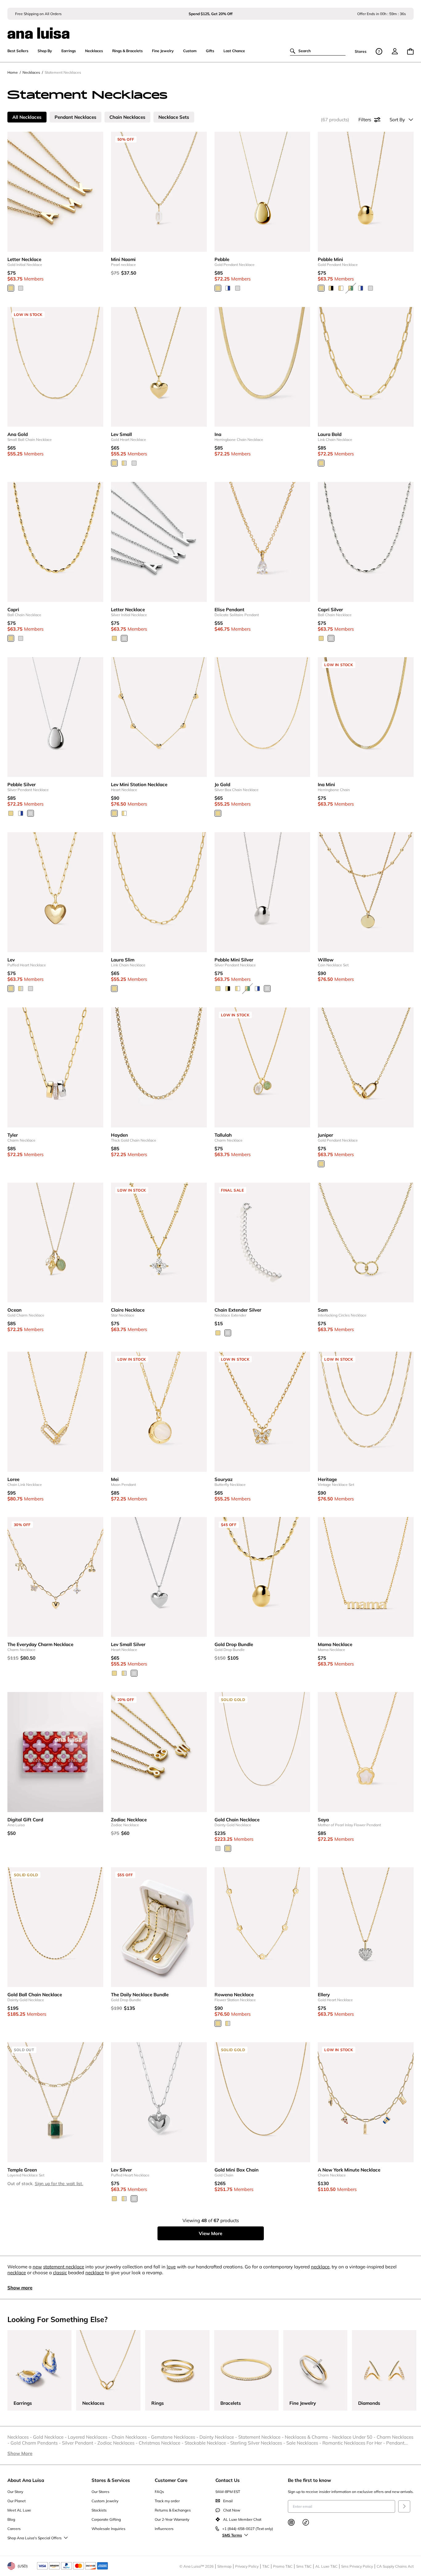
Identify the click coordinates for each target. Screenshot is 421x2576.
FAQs (159, 2492)
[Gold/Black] (331, 288)
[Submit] (404, 2506)
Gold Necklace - (50, 2437)
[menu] (395, 51)
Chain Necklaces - (131, 2437)
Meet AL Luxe (19, 2510)
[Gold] (11, 288)
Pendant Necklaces (76, 117)
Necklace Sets (174, 117)
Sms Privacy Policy (357, 2566)
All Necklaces (27, 117)
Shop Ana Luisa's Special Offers (35, 2538)
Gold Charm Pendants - (36, 2443)
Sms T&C (304, 2566)
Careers (14, 2529)
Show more (20, 2288)
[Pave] (124, 813)
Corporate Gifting (106, 2519)
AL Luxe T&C (326, 2566)
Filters (365, 120)
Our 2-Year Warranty (172, 2519)
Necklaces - (20, 2437)
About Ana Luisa (26, 2480)
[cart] (410, 51)
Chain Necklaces (127, 117)
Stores (361, 51)
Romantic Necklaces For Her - (354, 2443)
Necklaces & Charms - (309, 2437)
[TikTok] (306, 2522)
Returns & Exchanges (173, 2510)
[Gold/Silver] (124, 463)
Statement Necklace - (262, 2437)
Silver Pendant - (80, 2443)
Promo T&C (283, 2566)
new (37, 2267)
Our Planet (16, 2501)
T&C (266, 2566)
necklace (320, 2267)
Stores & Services (111, 2480)
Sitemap (224, 2566)
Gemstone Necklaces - (175, 2437)
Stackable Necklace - (207, 2443)
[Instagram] (291, 2522)
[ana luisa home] (211, 29)
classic (60, 2273)
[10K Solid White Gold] (218, 1848)
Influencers (164, 2529)
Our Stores (100, 2492)
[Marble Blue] (228, 288)
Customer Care (171, 2480)
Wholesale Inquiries (108, 2529)
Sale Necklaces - (304, 2443)
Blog (11, 2519)
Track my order (167, 2501)
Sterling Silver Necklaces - (258, 2443)
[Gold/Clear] (341, 288)
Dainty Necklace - (219, 2437)
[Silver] (21, 288)
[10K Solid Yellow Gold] (228, 1848)
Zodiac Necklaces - (118, 2443)
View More (211, 2233)
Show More (20, 2453)
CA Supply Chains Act (395, 2566)
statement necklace (64, 2267)
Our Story (15, 2492)
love (171, 2267)
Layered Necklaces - (90, 2437)
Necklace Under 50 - (354, 2437)
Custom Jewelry (105, 2501)
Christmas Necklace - (162, 2443)
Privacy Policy (247, 2566)
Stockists (99, 2510)
